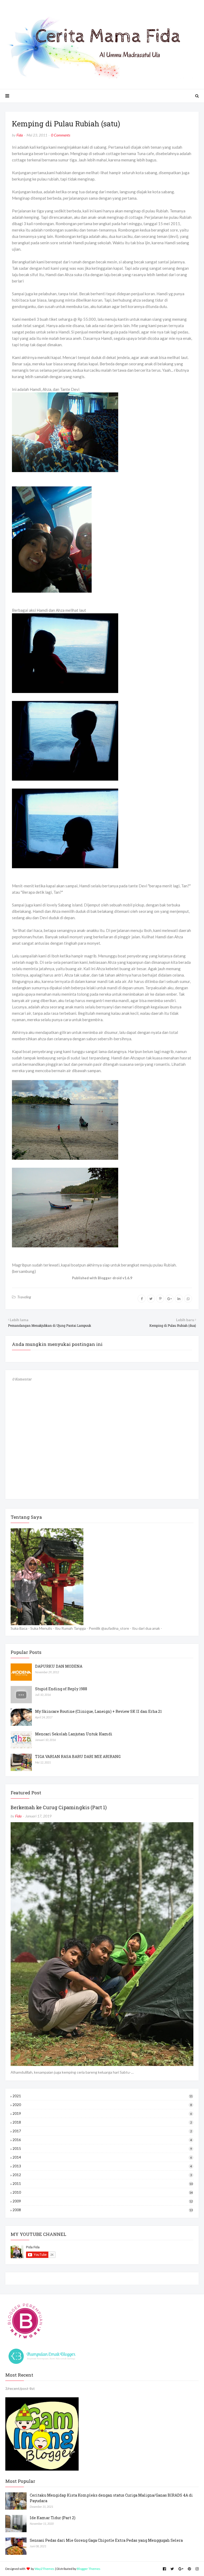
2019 (102, 2113)
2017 (102, 2131)
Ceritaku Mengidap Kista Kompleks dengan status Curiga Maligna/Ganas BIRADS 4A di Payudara (111, 2498)
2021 (103, 2096)
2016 (102, 2140)
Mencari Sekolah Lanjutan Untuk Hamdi (74, 1734)
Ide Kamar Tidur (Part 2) (53, 2518)
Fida (20, 135)
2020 (102, 2105)
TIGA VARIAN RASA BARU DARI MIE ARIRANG (78, 1756)
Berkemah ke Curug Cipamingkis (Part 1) (59, 1807)
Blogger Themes (89, 2569)
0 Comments (61, 135)
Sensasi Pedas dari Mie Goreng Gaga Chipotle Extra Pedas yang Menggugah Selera (106, 2540)
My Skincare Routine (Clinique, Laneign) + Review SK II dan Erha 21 (98, 1711)
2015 (102, 2149)
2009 (103, 2201)
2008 (103, 2210)
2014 (102, 2157)
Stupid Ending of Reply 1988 (61, 1689)
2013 (102, 2166)
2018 (102, 2122)
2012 (102, 2175)
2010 (103, 2192)
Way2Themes (44, 2569)
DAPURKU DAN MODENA (59, 1666)
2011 (103, 2184)
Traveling (24, 1297)
